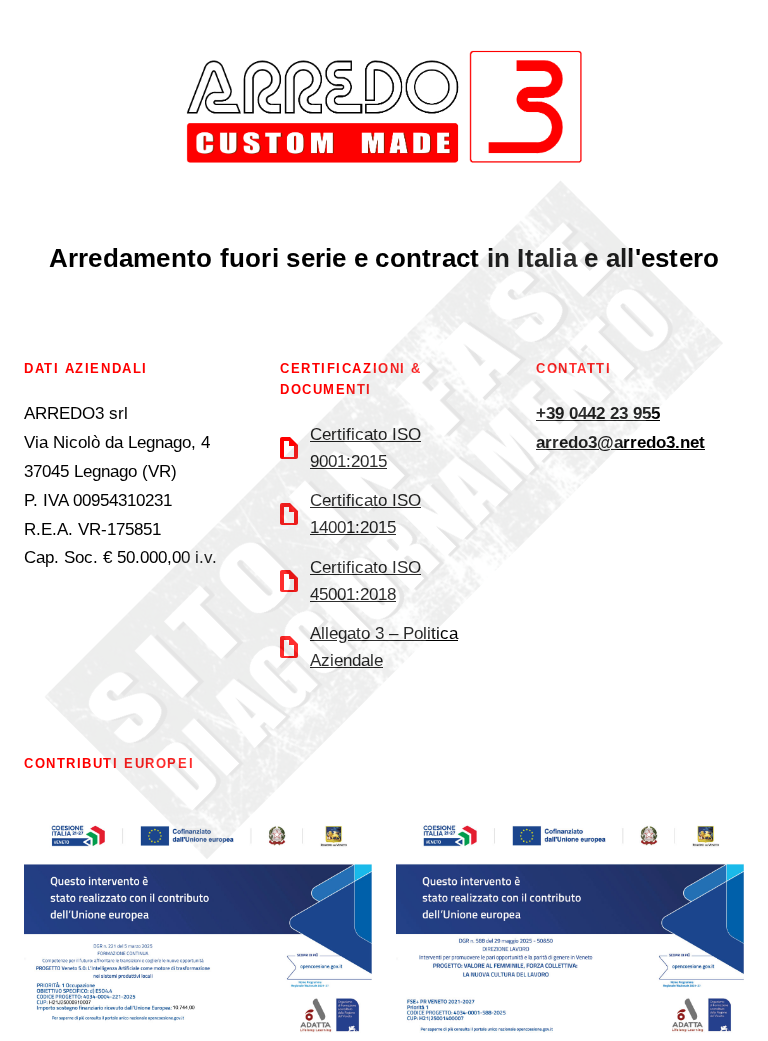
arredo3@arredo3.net (620, 442)
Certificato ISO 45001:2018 (365, 581)
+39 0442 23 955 (598, 413)
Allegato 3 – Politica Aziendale (384, 647)
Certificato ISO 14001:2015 (365, 514)
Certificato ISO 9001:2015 (365, 448)
